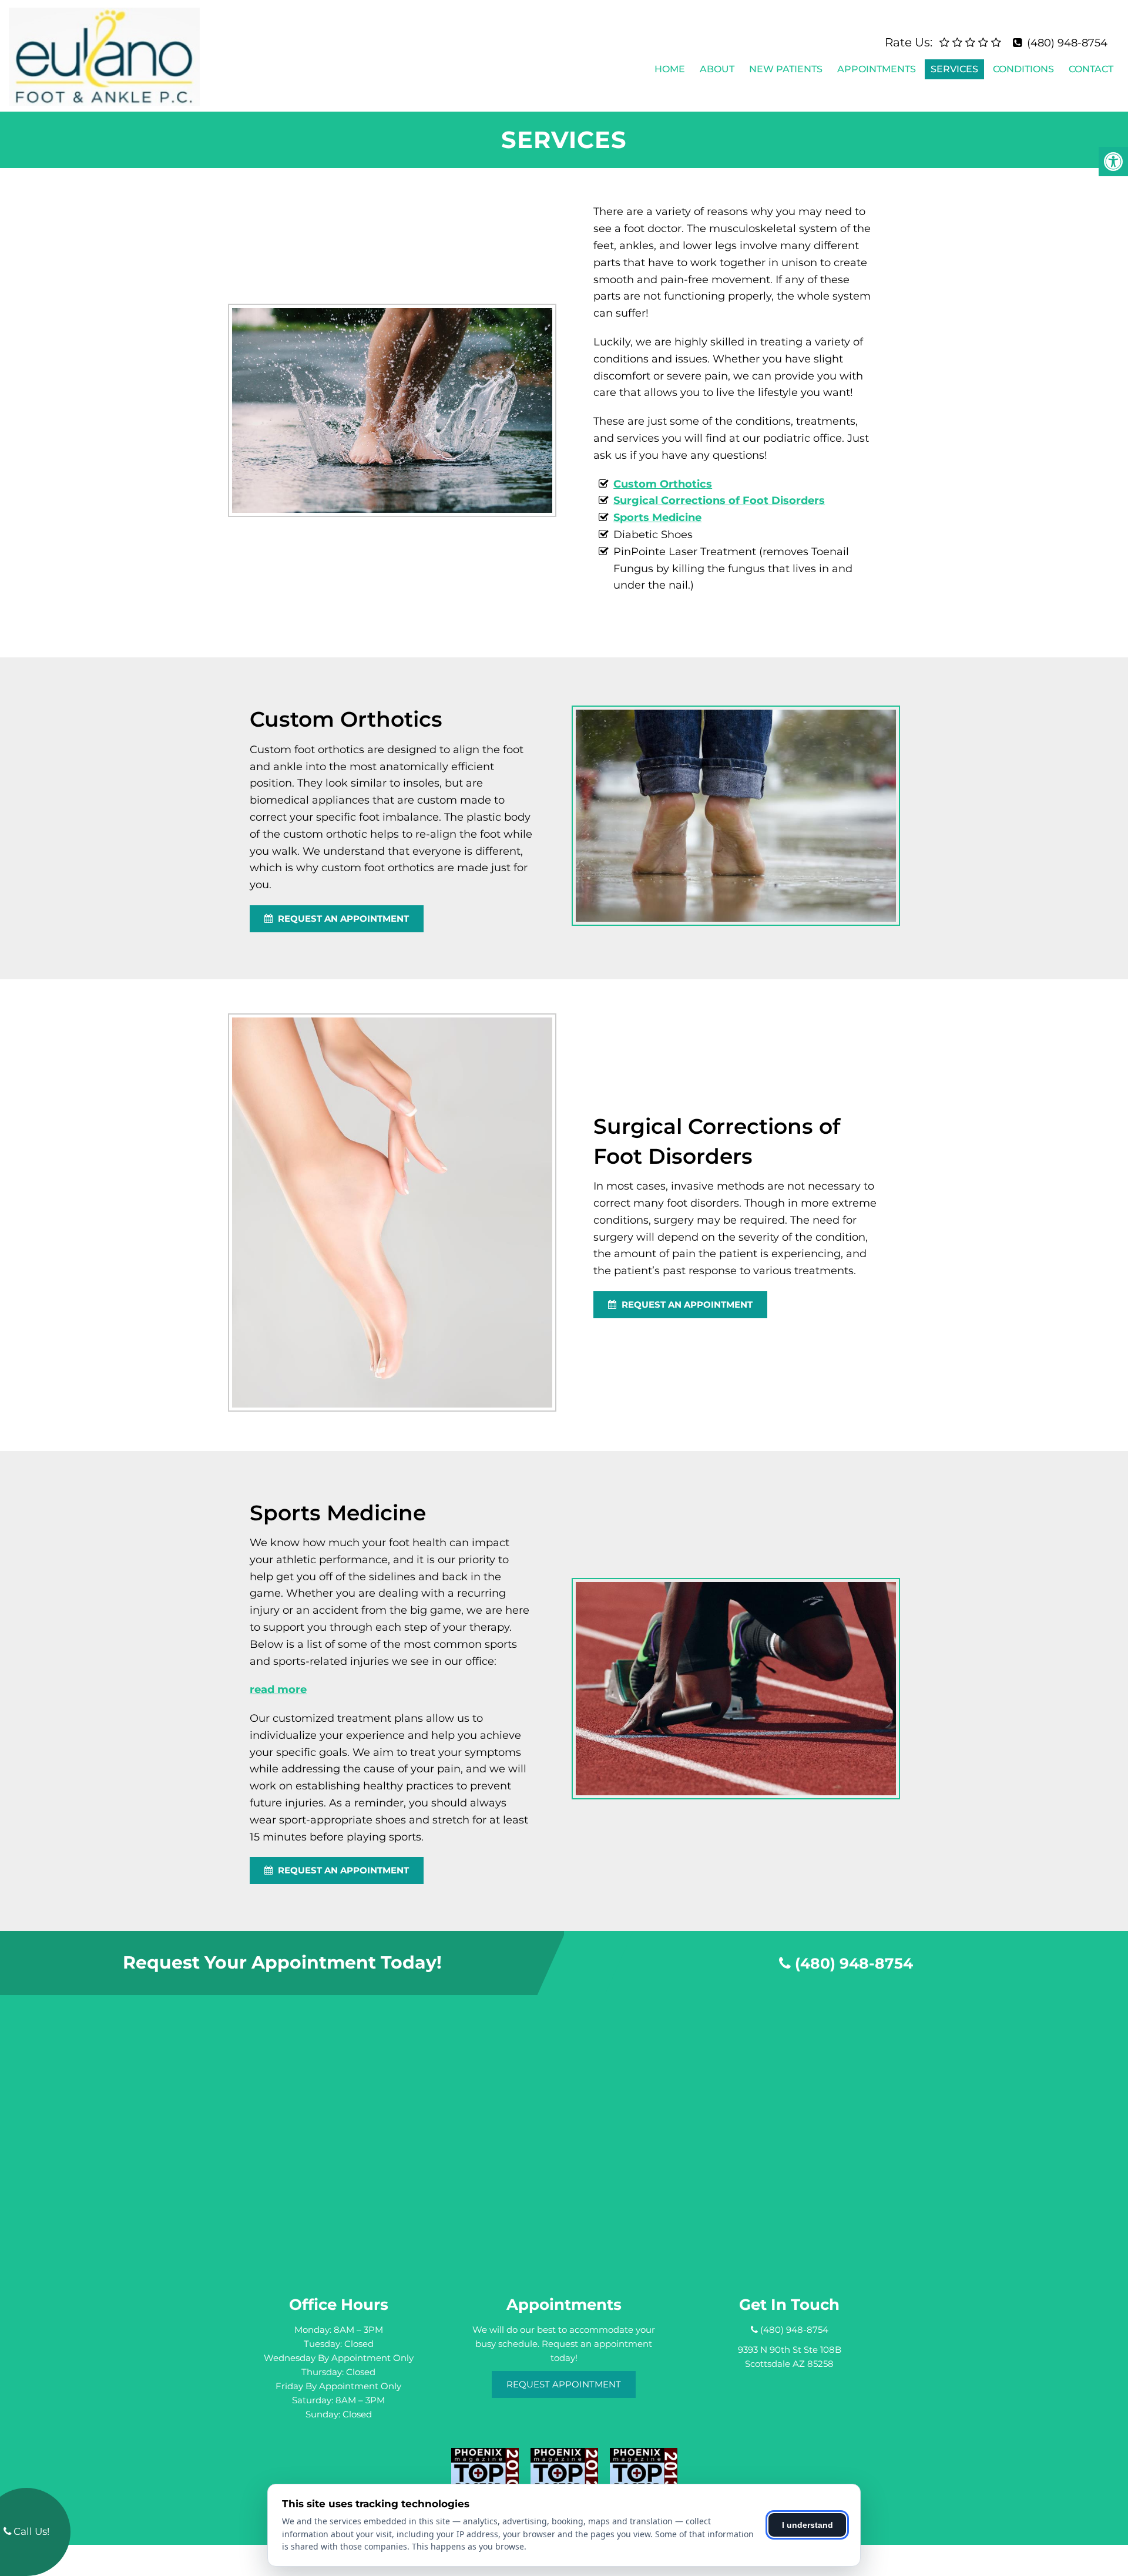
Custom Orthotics (663, 484)
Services (954, 69)
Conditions (1023, 69)
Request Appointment (564, 2384)
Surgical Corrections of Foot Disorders (719, 501)
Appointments (877, 69)
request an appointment (342, 918)
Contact (1091, 69)
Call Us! (30, 2531)
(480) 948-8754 (1067, 43)
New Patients (786, 69)
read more (278, 1690)
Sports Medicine (657, 518)
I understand (808, 2525)
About (717, 69)
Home (670, 69)
